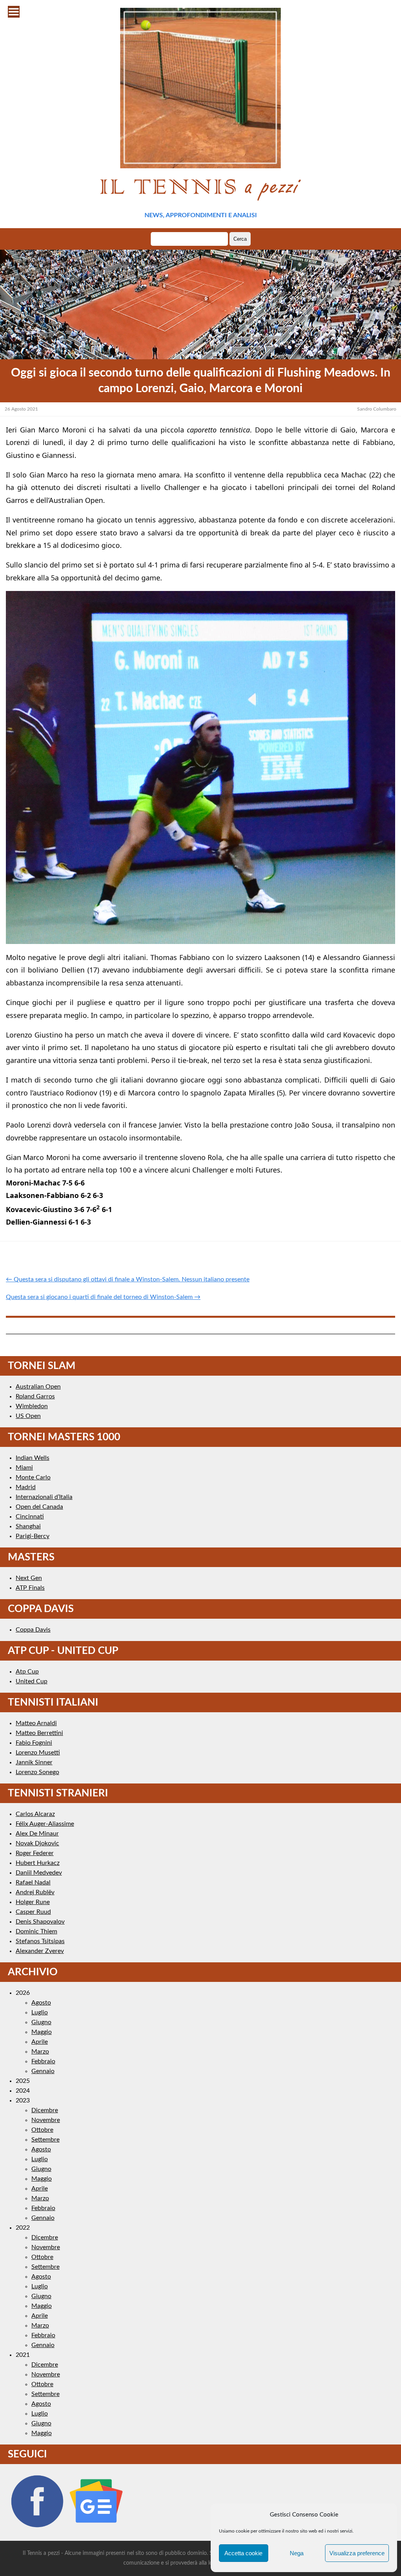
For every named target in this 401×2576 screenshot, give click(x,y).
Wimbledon (32, 1406)
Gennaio (43, 2071)
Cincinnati (30, 1517)
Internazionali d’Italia (44, 1497)
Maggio (42, 2032)
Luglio (40, 2012)
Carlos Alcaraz (35, 1814)
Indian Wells (33, 1458)
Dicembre (45, 2110)
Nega (297, 2553)
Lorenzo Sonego (37, 1772)
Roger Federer (35, 1853)
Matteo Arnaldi (36, 1723)
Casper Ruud (33, 1912)
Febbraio (43, 2061)
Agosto (41, 2003)
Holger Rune (33, 1902)
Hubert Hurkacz (38, 1863)
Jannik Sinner (34, 1762)
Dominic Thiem (36, 1931)
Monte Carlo (33, 1477)
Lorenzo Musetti (38, 1753)
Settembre (45, 2140)
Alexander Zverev (40, 1951)
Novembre (46, 2120)
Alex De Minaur (37, 1834)
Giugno (41, 2022)
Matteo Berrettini (39, 1733)
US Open (28, 1416)
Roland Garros (35, 1396)
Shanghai (28, 1526)
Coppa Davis (33, 1630)
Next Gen (29, 1578)
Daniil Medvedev (39, 1873)
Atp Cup (27, 1672)
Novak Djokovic (37, 1843)
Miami (24, 1468)
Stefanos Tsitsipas (40, 1941)
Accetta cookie (243, 2553)
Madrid (26, 1487)
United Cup (32, 1681)
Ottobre (42, 2130)
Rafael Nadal (33, 1882)
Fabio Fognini (34, 1743)
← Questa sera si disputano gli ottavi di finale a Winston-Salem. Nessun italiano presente (128, 1279)
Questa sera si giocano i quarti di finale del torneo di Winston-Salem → (103, 1297)
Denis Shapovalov (40, 1922)
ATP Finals (30, 1588)
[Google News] (96, 2528)
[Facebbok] (37, 2528)
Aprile (40, 2042)
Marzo (40, 2052)
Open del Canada (39, 1507)
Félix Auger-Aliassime (45, 1824)
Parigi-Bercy (33, 1536)
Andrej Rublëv (35, 1892)
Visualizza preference (357, 2553)
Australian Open (38, 1387)
